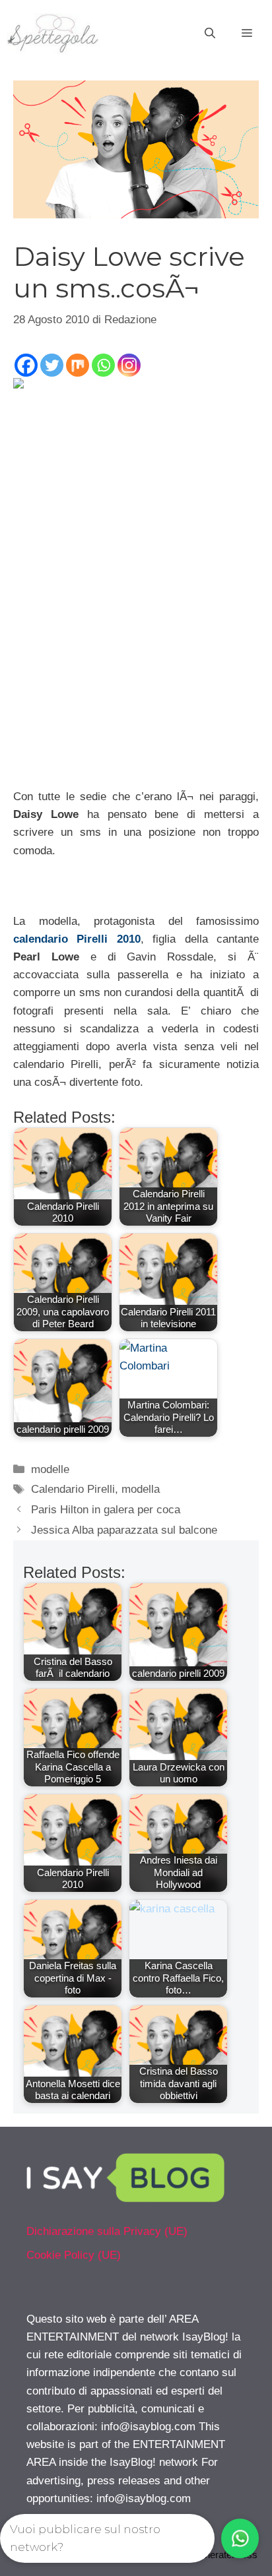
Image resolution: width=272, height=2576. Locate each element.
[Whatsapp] (103, 365)
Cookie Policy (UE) (74, 2255)
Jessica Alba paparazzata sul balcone (124, 1530)
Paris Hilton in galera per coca (106, 1510)
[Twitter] (52, 365)
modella (141, 1489)
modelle (50, 1469)
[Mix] (78, 365)
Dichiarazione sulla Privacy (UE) (107, 2231)
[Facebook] (26, 365)
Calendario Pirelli (73, 1489)
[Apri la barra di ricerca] (210, 34)
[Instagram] (129, 365)
